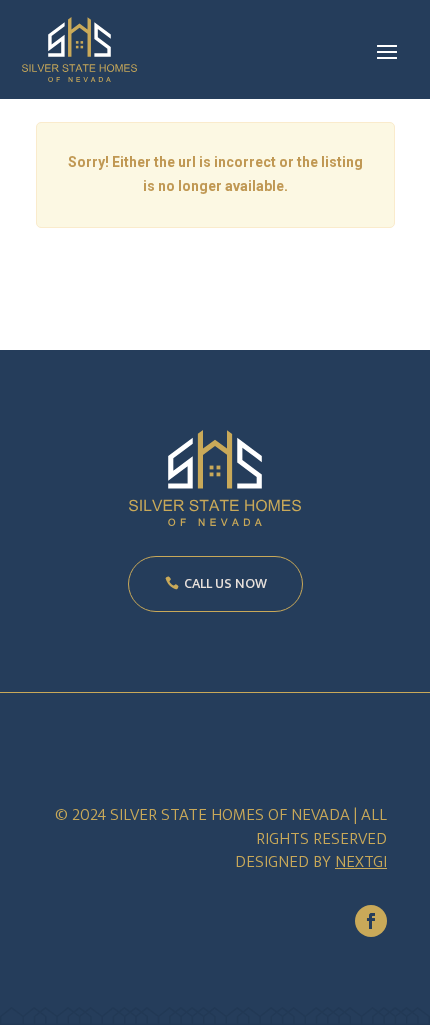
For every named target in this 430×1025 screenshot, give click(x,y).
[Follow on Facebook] (371, 921)
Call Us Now (225, 583)
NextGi (361, 862)
